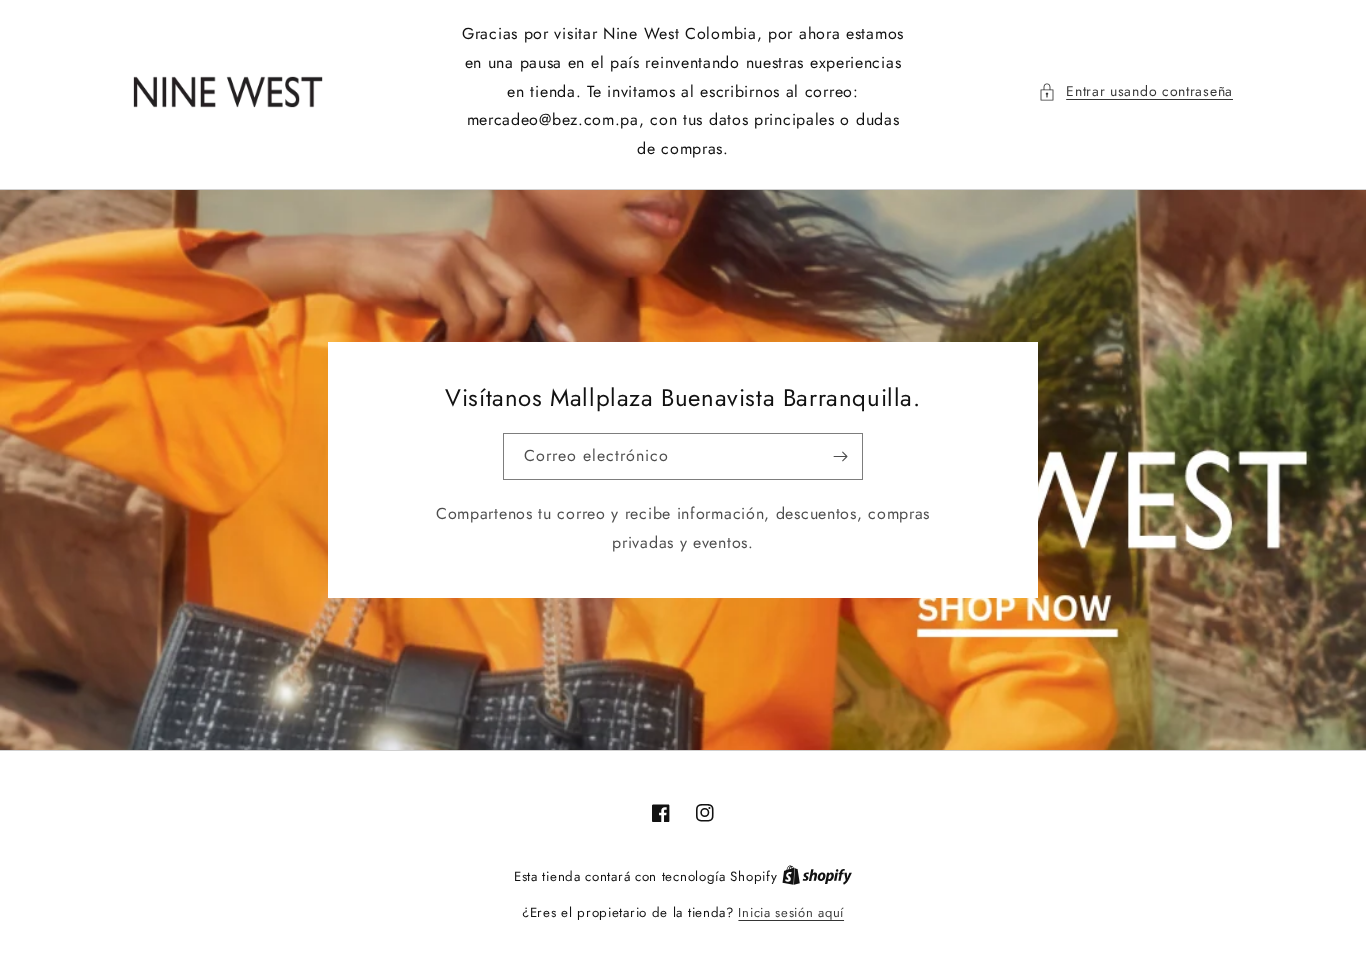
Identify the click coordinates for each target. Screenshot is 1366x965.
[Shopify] (817, 876)
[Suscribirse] (840, 456)
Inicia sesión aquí (791, 912)
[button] (1135, 91)
